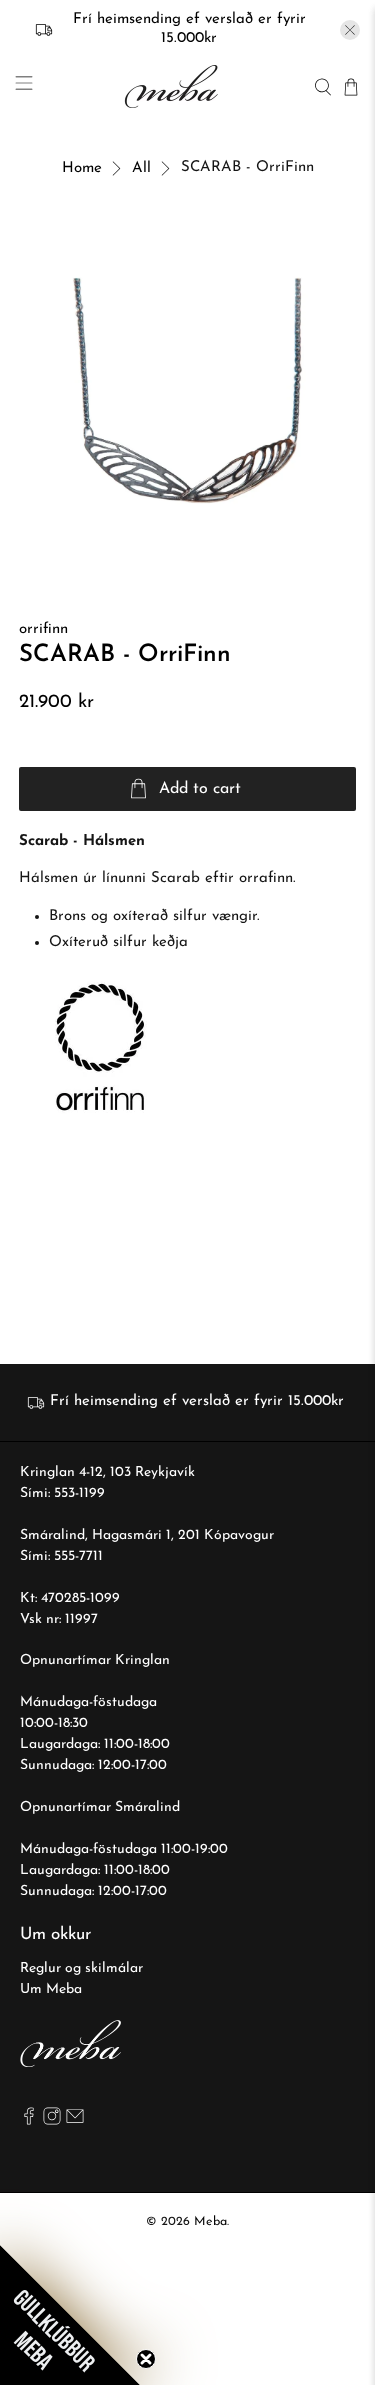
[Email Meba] (75, 2121)
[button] (70, 2315)
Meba (210, 2222)
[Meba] (173, 86)
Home (82, 168)
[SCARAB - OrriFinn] (187, 391)
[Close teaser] (146, 2359)
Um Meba (51, 1989)
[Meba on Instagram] (52, 2121)
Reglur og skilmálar (81, 1968)
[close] (350, 30)
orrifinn (43, 629)
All (141, 168)
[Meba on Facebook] (29, 2121)
